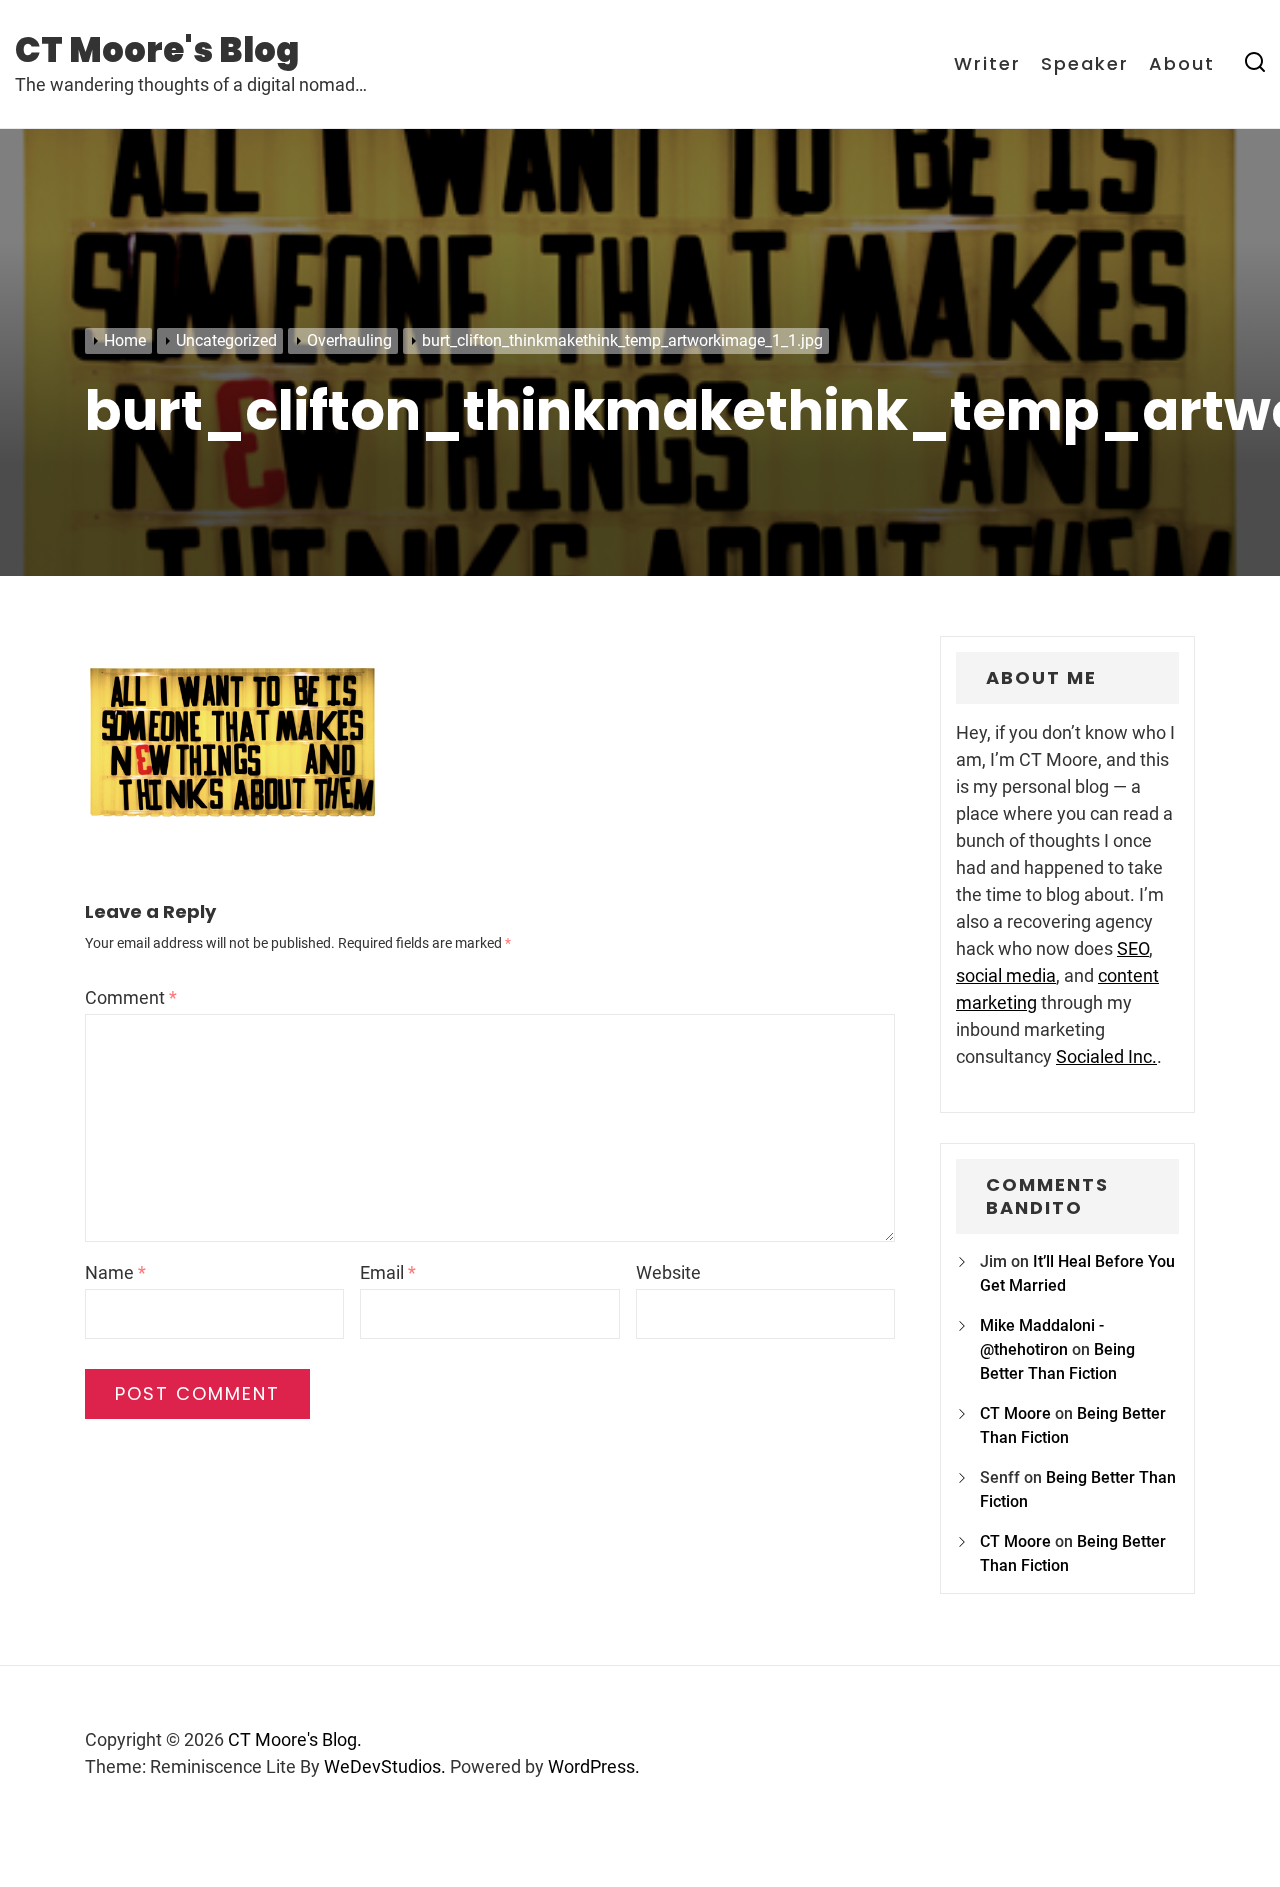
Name (115, 1272)
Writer (987, 64)
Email (388, 1272)
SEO (1133, 948)
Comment (131, 997)
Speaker (1085, 64)
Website (668, 1272)
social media (1006, 975)
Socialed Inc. (1106, 1056)
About (1182, 64)
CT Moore (1015, 1413)
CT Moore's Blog (157, 50)
